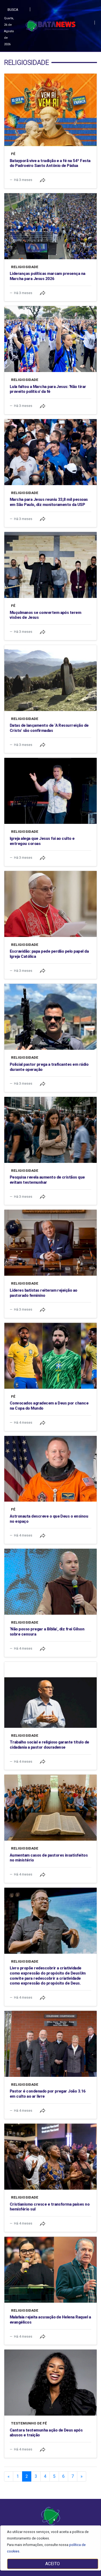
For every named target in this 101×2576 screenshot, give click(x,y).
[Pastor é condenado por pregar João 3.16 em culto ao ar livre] (50, 2044)
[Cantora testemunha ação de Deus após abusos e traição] (50, 2383)
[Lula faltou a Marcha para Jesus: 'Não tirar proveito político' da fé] (50, 339)
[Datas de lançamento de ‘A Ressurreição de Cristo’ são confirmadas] (50, 678)
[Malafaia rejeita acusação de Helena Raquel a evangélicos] (50, 2270)
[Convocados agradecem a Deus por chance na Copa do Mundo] (50, 1356)
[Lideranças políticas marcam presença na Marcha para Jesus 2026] (50, 226)
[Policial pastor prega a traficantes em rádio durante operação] (50, 1017)
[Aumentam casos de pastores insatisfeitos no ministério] (50, 1808)
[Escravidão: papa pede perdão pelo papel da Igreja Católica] (50, 904)
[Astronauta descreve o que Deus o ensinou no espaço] (50, 1469)
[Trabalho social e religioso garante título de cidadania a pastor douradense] (50, 1695)
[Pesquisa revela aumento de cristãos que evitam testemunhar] (50, 1130)
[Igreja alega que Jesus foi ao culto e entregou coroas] (50, 791)
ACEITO (53, 2564)
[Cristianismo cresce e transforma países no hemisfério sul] (50, 2157)
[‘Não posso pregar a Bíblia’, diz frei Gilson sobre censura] (50, 1582)
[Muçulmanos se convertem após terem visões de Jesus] (50, 565)
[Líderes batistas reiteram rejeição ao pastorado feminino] (50, 1243)
